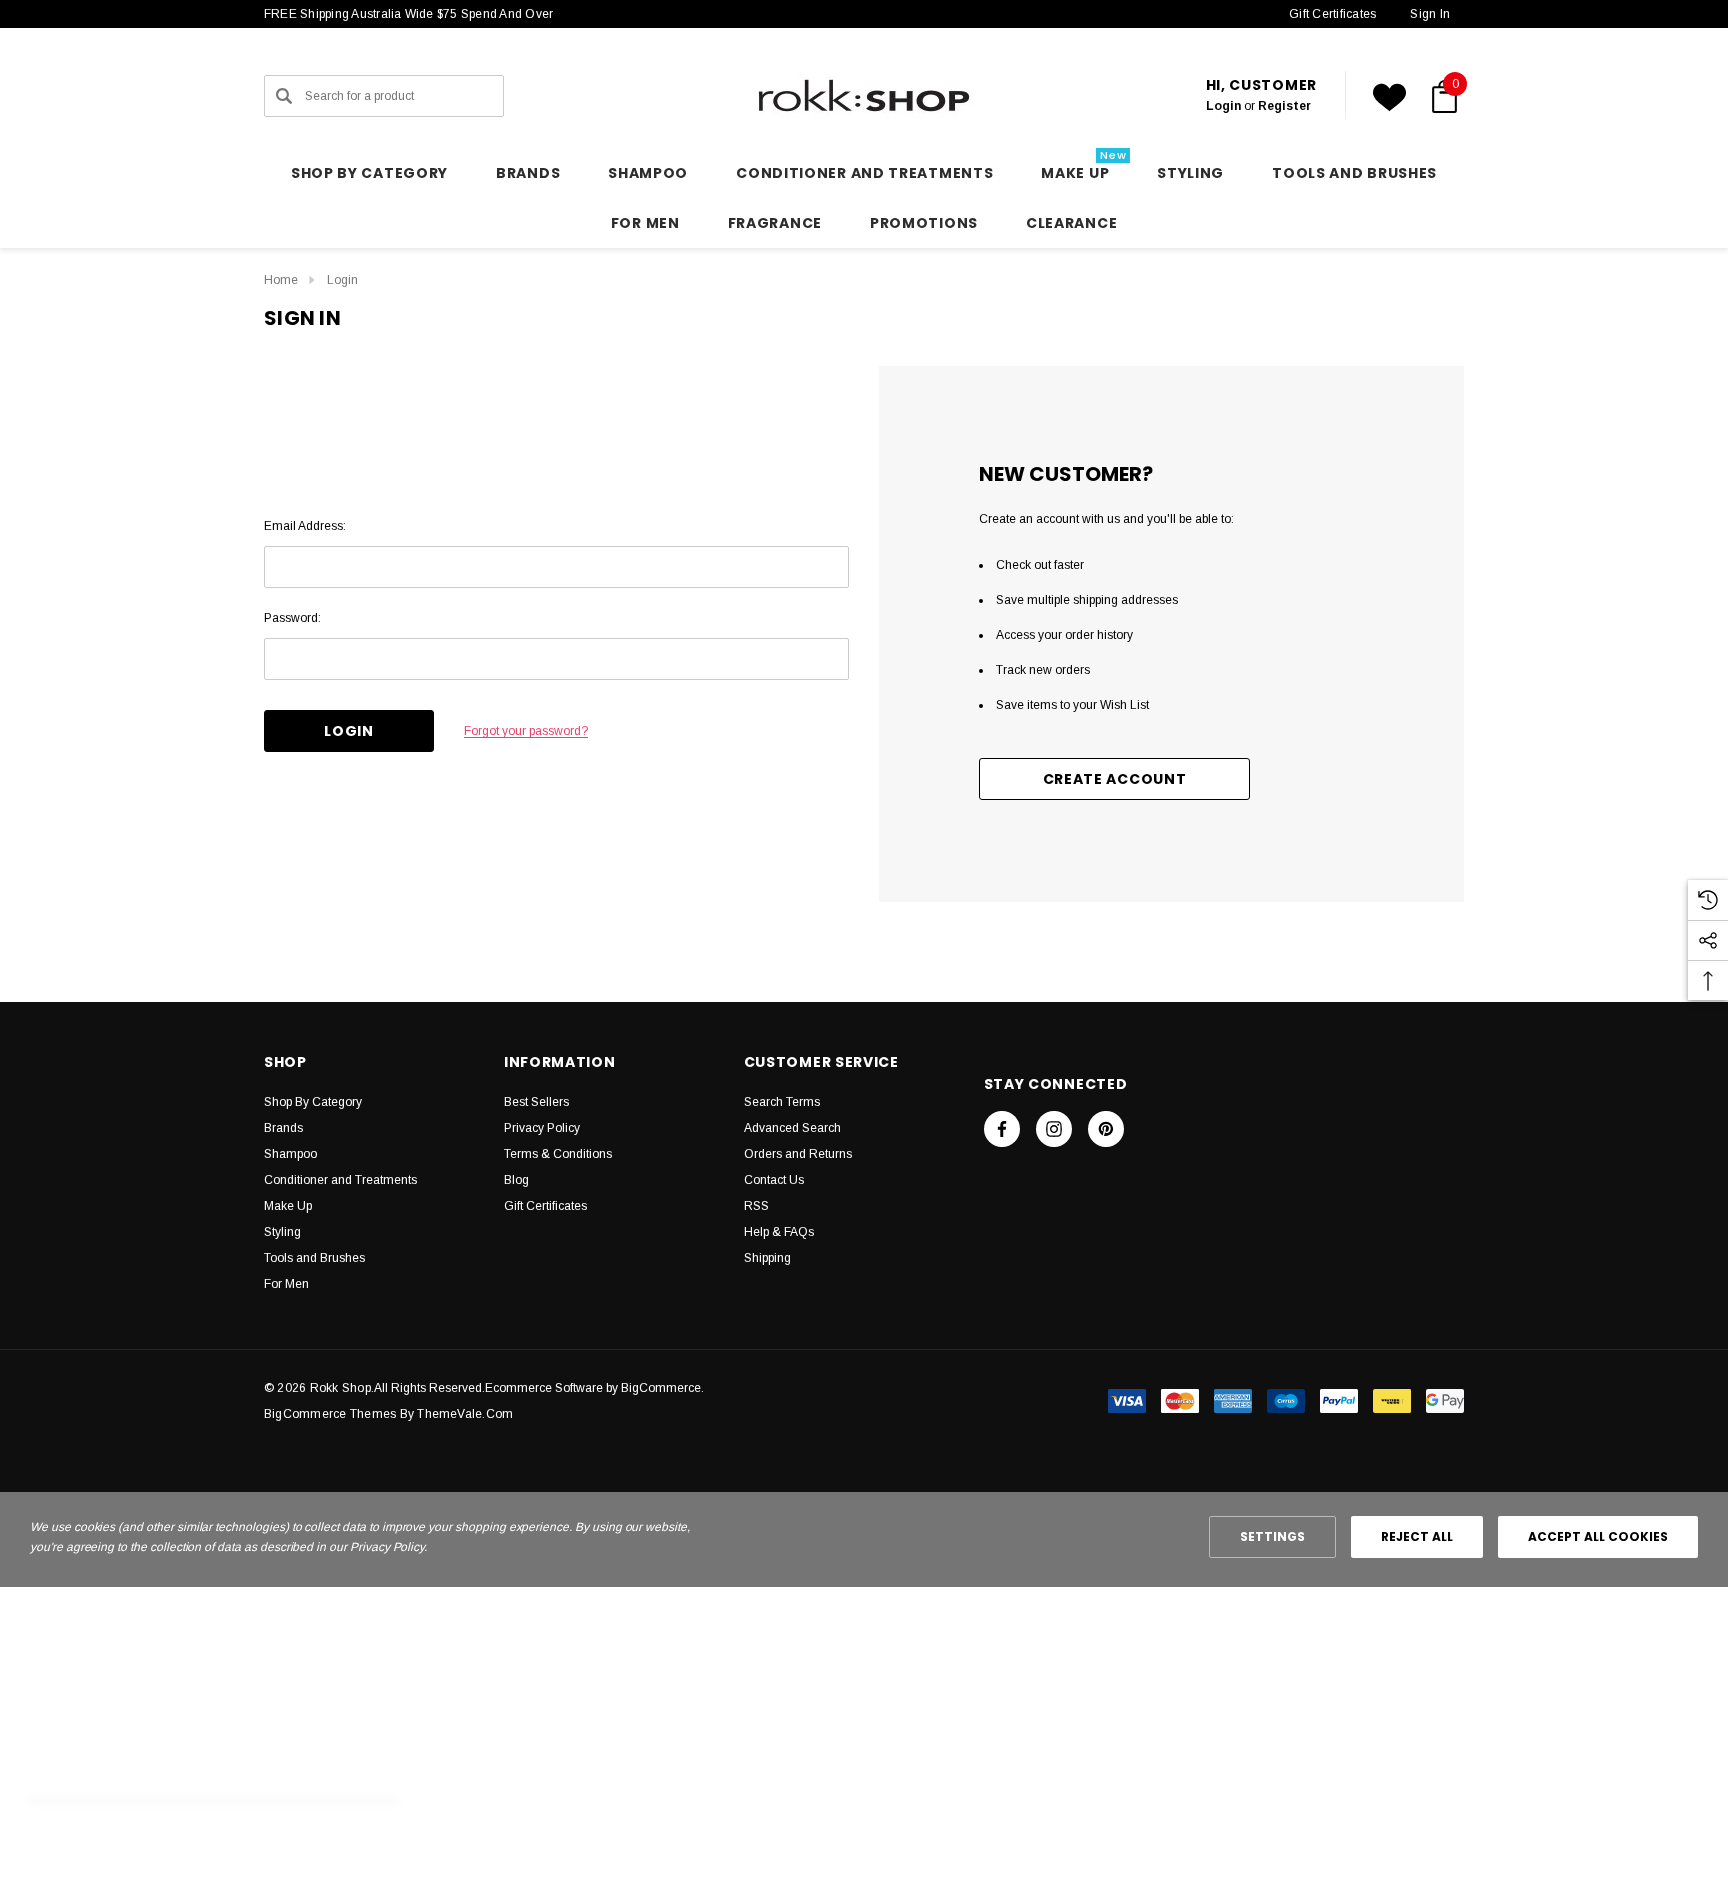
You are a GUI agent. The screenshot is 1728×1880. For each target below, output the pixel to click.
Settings (1272, 1536)
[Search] (284, 96)
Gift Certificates (1332, 14)
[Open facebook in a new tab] (1002, 1129)
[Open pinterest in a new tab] (1106, 1129)
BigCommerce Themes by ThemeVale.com (388, 1414)
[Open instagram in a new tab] (1054, 1129)
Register (1284, 106)
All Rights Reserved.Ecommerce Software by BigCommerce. (539, 1388)
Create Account (1115, 779)
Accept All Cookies (1598, 1536)
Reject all (1417, 1536)
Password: (292, 618)
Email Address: (305, 526)
